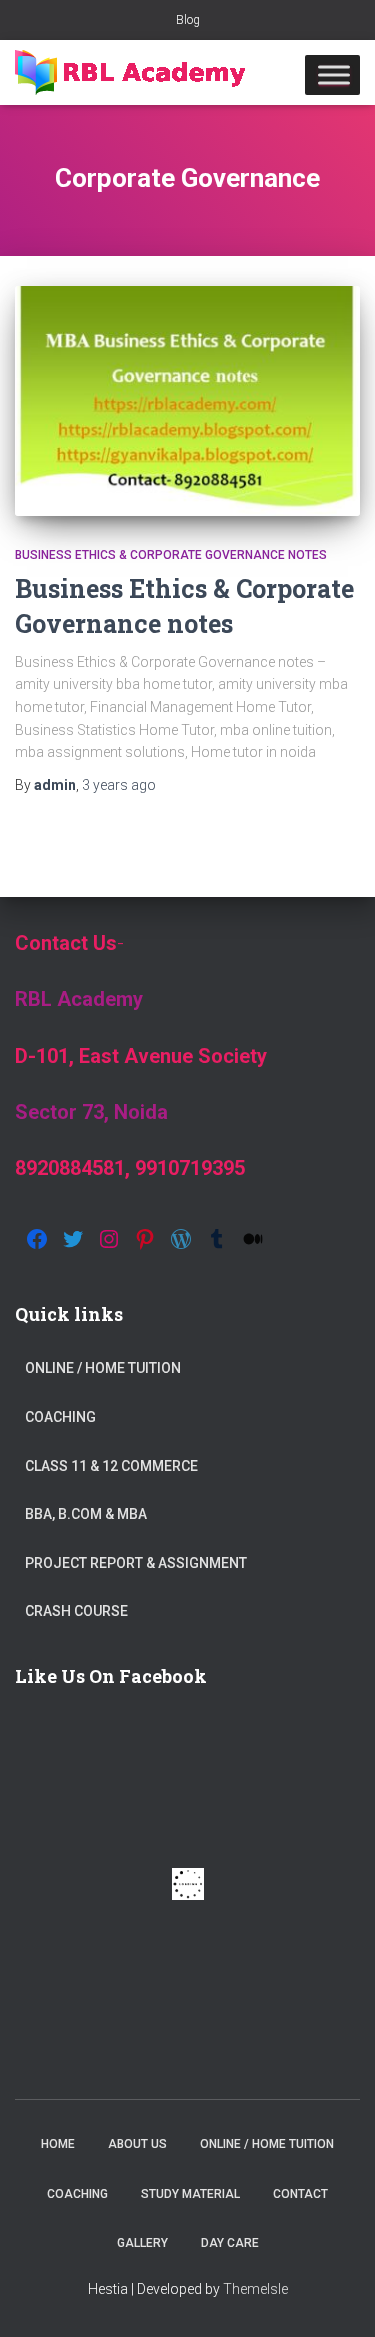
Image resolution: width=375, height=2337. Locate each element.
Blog (188, 20)
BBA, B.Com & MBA (86, 1514)
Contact (300, 2194)
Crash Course (76, 1611)
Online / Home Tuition (103, 1368)
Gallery (142, 2243)
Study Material (190, 2194)
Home (58, 2144)
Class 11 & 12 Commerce (111, 1466)
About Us (137, 2144)
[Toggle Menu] (334, 74)
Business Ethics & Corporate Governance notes (171, 555)
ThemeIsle (255, 2289)
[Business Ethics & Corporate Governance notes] (187, 401)
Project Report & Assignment (136, 1563)
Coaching (60, 1417)
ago (119, 785)
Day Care (230, 2243)
